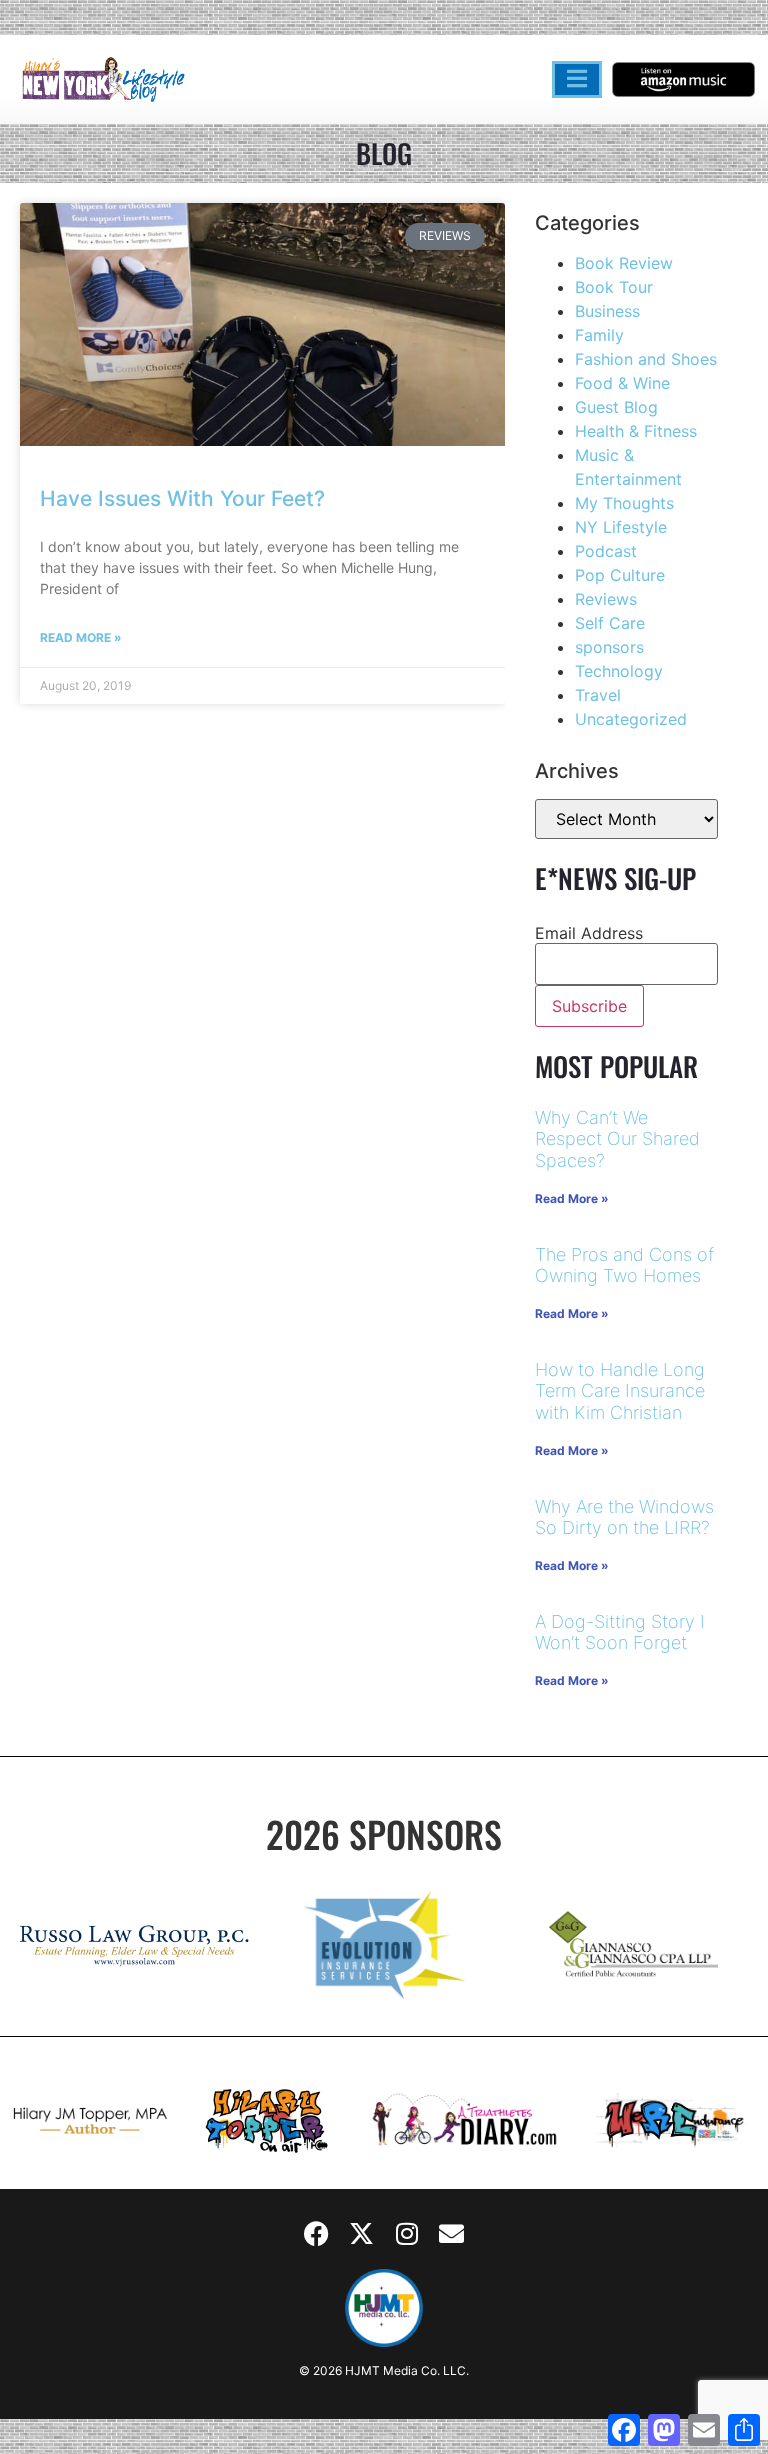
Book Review (624, 263)
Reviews (606, 599)
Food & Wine (622, 383)
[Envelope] (452, 2234)
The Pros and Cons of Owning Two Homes (624, 1265)
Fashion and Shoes (646, 359)
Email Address (589, 933)
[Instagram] (407, 2234)
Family (599, 335)
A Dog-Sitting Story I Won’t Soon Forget (620, 1632)
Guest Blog (616, 407)
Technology (619, 671)
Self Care (610, 623)
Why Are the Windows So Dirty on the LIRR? (624, 1517)
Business (607, 311)
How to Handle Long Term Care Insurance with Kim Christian (620, 1391)
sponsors (609, 647)
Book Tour (614, 287)
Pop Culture (620, 575)
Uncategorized (631, 719)
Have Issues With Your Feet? (182, 498)
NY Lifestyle (621, 527)
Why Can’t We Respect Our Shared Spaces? (617, 1139)
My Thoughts (624, 503)
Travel (598, 695)
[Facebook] (317, 2234)
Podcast (606, 551)
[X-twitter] (362, 2234)
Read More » (81, 637)
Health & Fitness (636, 431)
